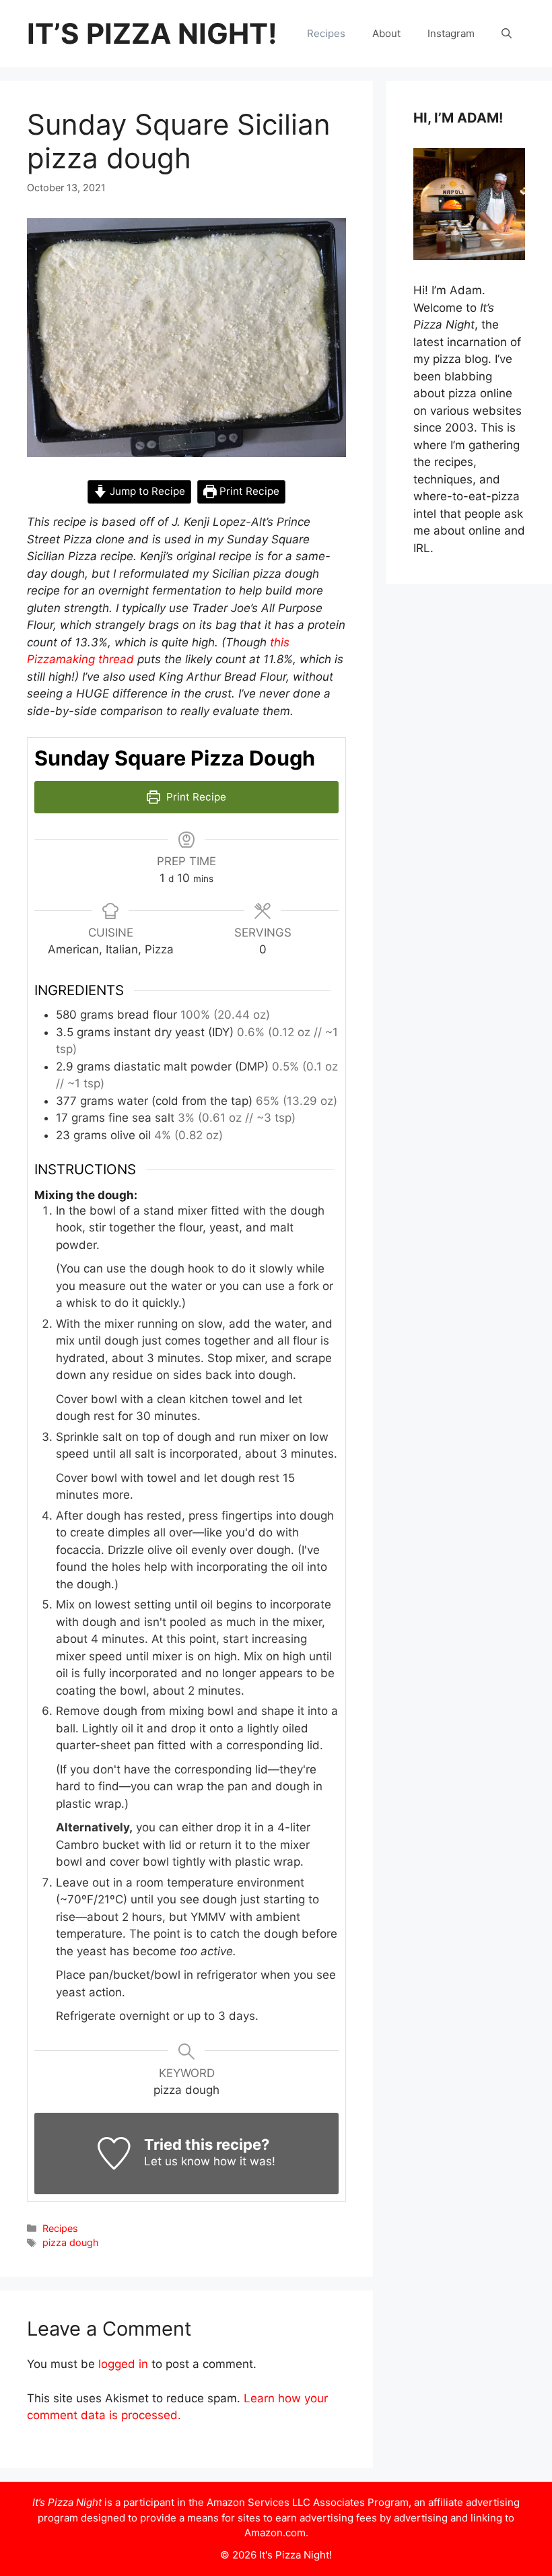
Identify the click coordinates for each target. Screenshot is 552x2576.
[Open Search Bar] (507, 34)
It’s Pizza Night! (152, 33)
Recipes (326, 33)
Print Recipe (248, 491)
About (386, 33)
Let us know (177, 2161)
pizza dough (71, 2242)
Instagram (451, 33)
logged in (123, 2364)
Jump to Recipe (146, 491)
